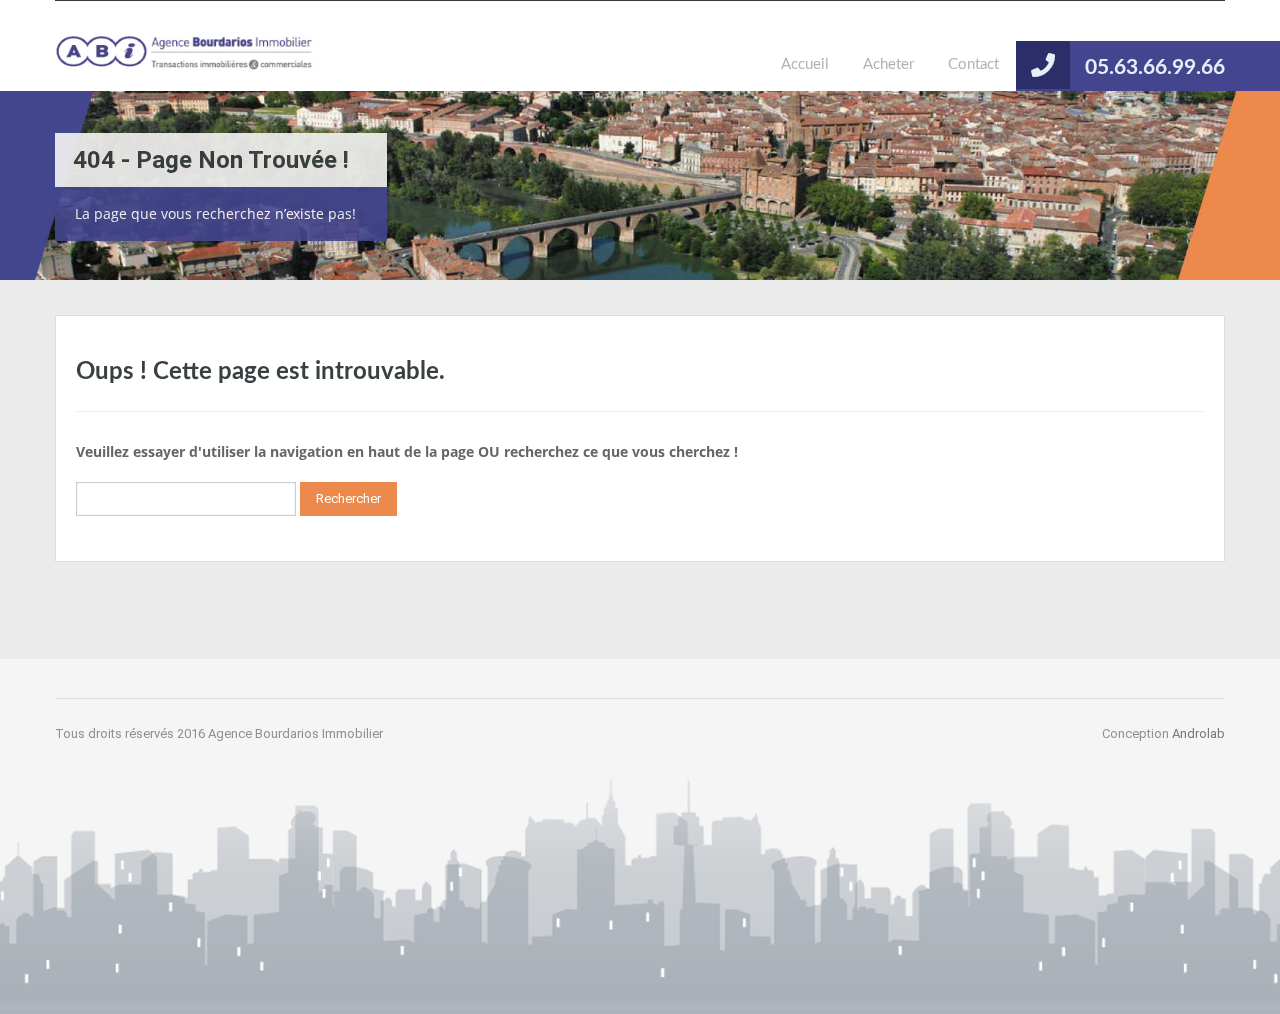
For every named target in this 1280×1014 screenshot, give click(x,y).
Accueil (805, 64)
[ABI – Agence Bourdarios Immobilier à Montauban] (185, 61)
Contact (973, 64)
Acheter (888, 64)
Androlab (1198, 733)
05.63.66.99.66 (1155, 67)
